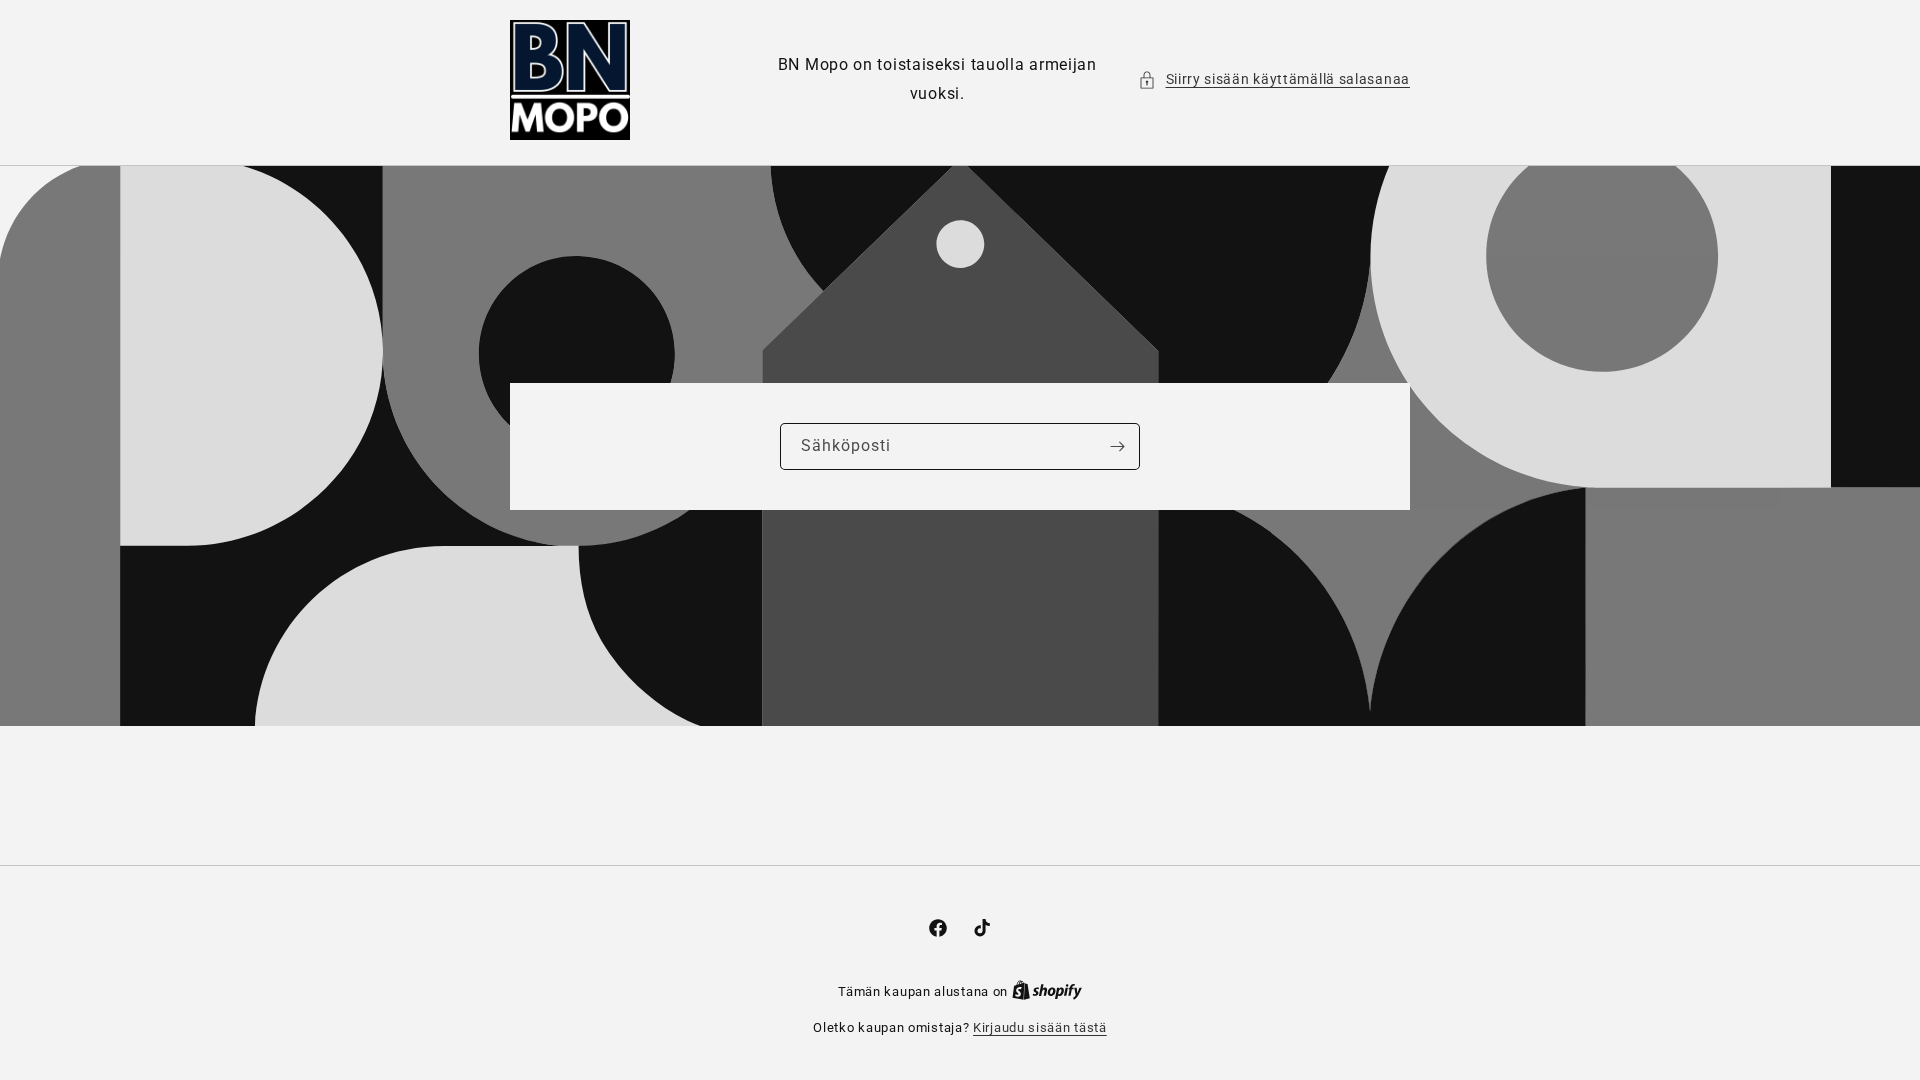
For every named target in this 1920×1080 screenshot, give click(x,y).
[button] (1274, 79)
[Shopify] (1047, 991)
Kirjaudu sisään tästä (1040, 1027)
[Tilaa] (1117, 446)
